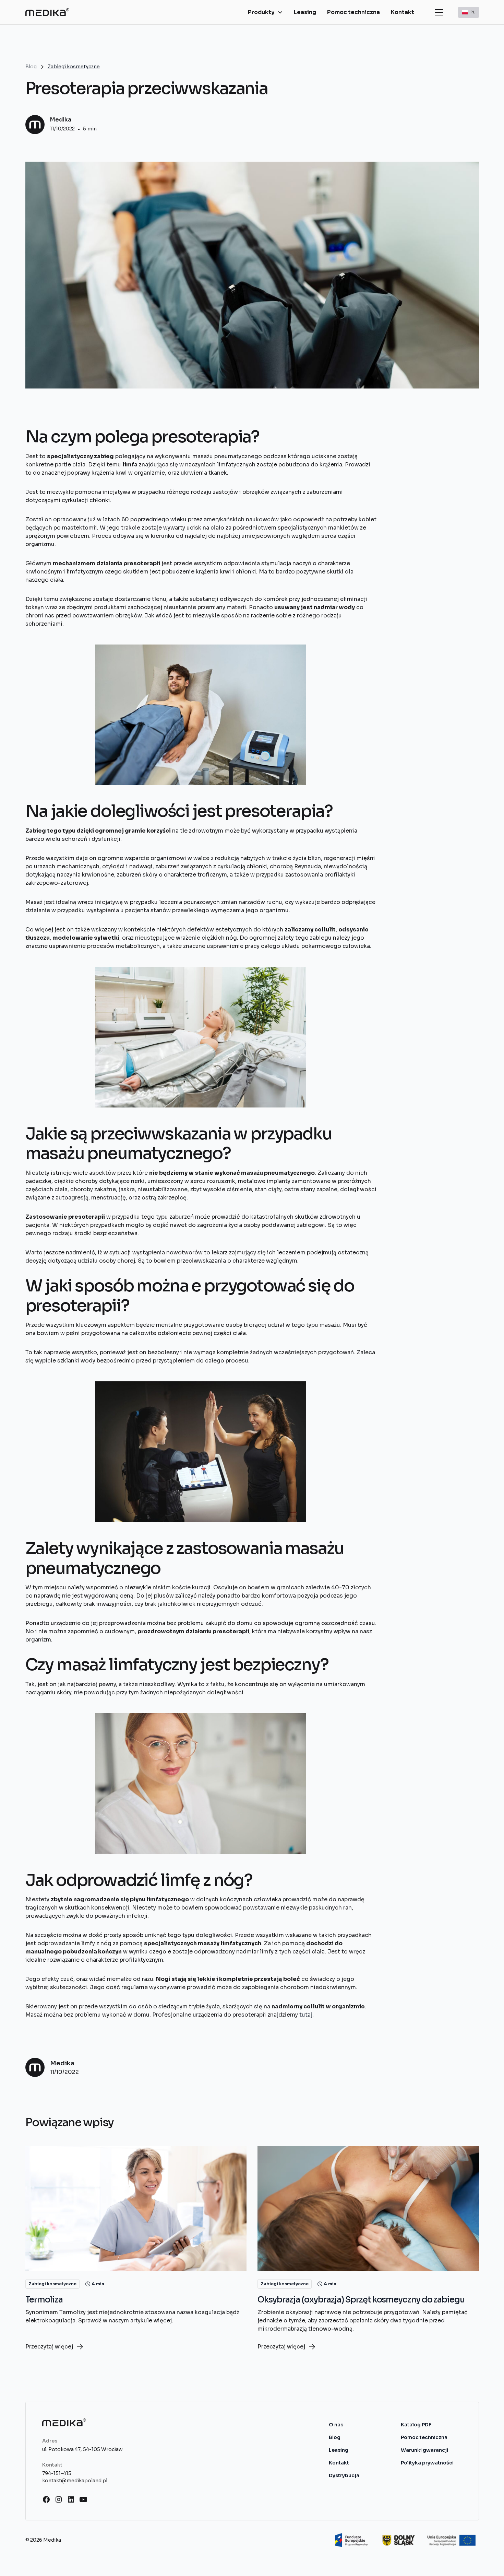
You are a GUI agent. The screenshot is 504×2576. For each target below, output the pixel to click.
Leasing (305, 12)
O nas (336, 2425)
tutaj (306, 2015)
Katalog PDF (416, 2425)
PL (473, 12)
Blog (335, 2437)
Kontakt (403, 12)
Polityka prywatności (427, 2463)
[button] (265, 12)
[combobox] (469, 12)
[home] (47, 12)
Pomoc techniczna (353, 12)
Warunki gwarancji (424, 2450)
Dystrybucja (344, 2475)
